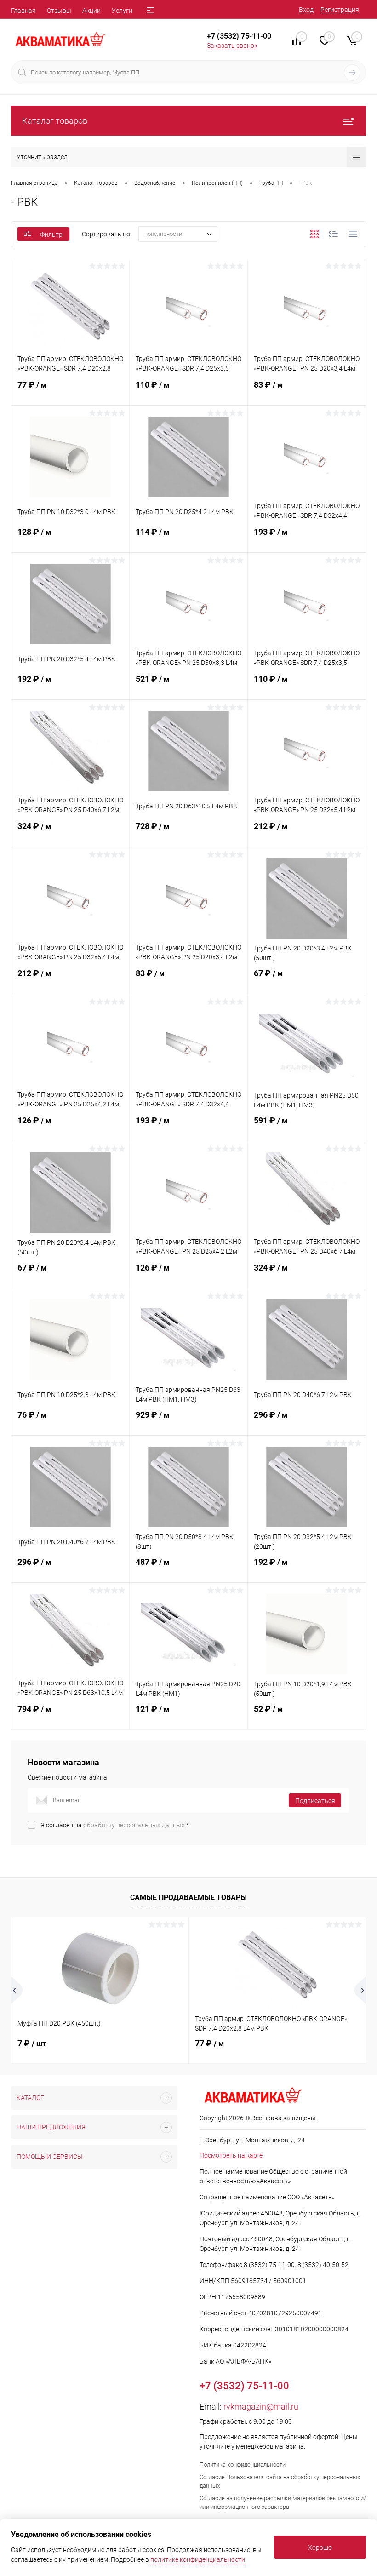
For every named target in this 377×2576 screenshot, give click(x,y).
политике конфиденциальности (198, 2559)
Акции (91, 11)
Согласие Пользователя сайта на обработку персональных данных (280, 2481)
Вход (306, 10)
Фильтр (51, 235)
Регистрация (340, 10)
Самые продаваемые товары (188, 1898)
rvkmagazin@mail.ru (261, 2407)
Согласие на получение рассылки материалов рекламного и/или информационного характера (283, 2502)
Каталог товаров (55, 121)
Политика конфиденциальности (243, 2464)
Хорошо (320, 2547)
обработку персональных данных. (135, 1825)
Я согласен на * (115, 1825)
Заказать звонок (232, 46)
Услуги (122, 11)
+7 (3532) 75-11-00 (239, 36)
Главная (23, 11)
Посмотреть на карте (231, 2155)
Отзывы (59, 11)
